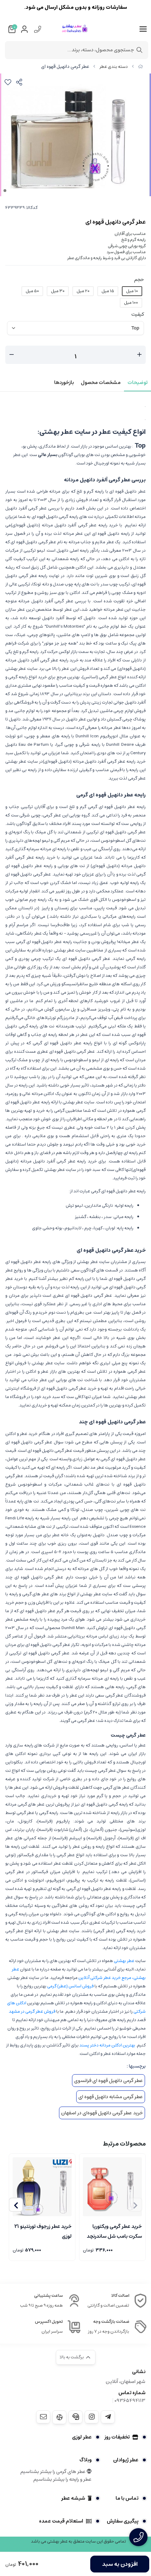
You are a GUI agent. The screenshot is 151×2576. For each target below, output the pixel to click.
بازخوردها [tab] (64, 383)
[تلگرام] (108, 2417)
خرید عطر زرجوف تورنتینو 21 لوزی (43, 2231)
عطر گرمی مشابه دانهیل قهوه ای (111, 2097)
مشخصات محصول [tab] (101, 383)
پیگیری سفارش (123, 2521)
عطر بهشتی (124, 1961)
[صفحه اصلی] (140, 67)
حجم (139, 280)
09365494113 (130, 2401)
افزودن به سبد (120, 2564)
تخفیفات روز (117, 2437)
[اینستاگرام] (92, 2417)
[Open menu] (143, 29)
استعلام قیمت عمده (61, 2521)
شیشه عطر (73, 2498)
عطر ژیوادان (126, 2460)
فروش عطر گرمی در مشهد (32, 2011)
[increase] (139, 355)
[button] (16, 2205)
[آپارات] (59, 2417)
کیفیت (138, 314)
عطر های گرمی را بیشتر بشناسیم (54, 2472)
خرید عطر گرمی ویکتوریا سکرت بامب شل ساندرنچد (114, 2231)
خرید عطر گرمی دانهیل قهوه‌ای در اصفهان (102, 2113)
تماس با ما (127, 2498)
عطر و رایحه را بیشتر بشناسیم (63, 2479)
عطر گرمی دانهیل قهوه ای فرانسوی (109, 2081)
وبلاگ (86, 2460)
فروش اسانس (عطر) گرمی (70, 1986)
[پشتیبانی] (75, 2417)
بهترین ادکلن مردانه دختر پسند (107, 2045)
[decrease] (12, 355)
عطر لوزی (82, 2437)
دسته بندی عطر (114, 67)
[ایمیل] (43, 2417)
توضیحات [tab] (137, 383)
